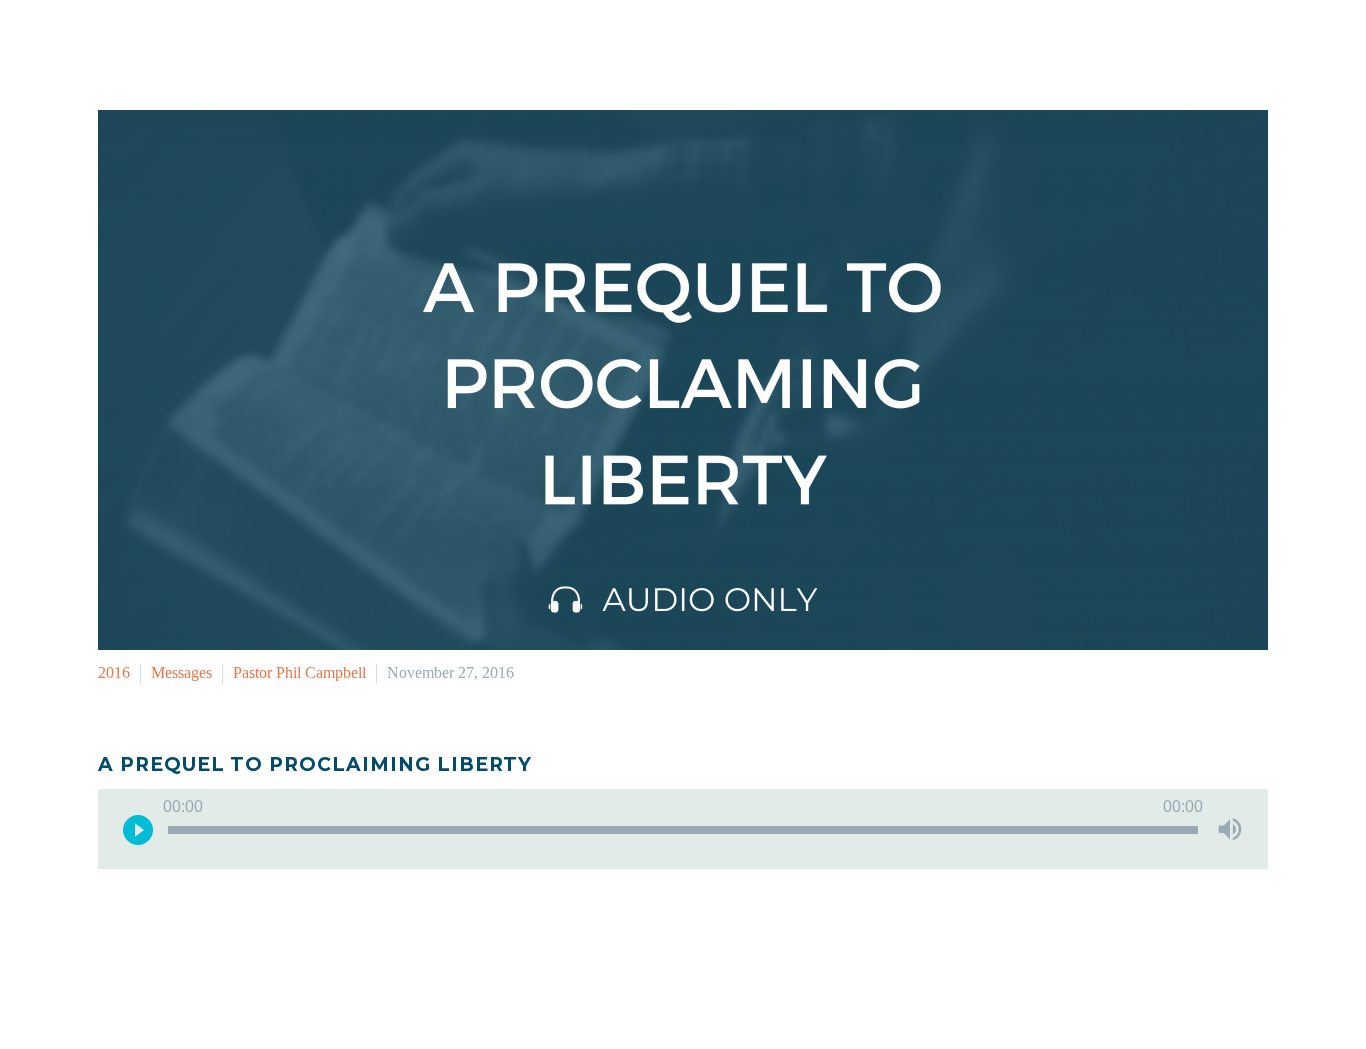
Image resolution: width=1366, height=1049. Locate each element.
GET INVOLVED (870, 44)
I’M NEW (747, 44)
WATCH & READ (1022, 44)
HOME (658, 44)
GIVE (1253, 44)
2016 (114, 672)
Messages (181, 672)
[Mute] (1230, 829)
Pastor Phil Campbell (299, 672)
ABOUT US (1159, 44)
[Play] (138, 829)
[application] (683, 829)
